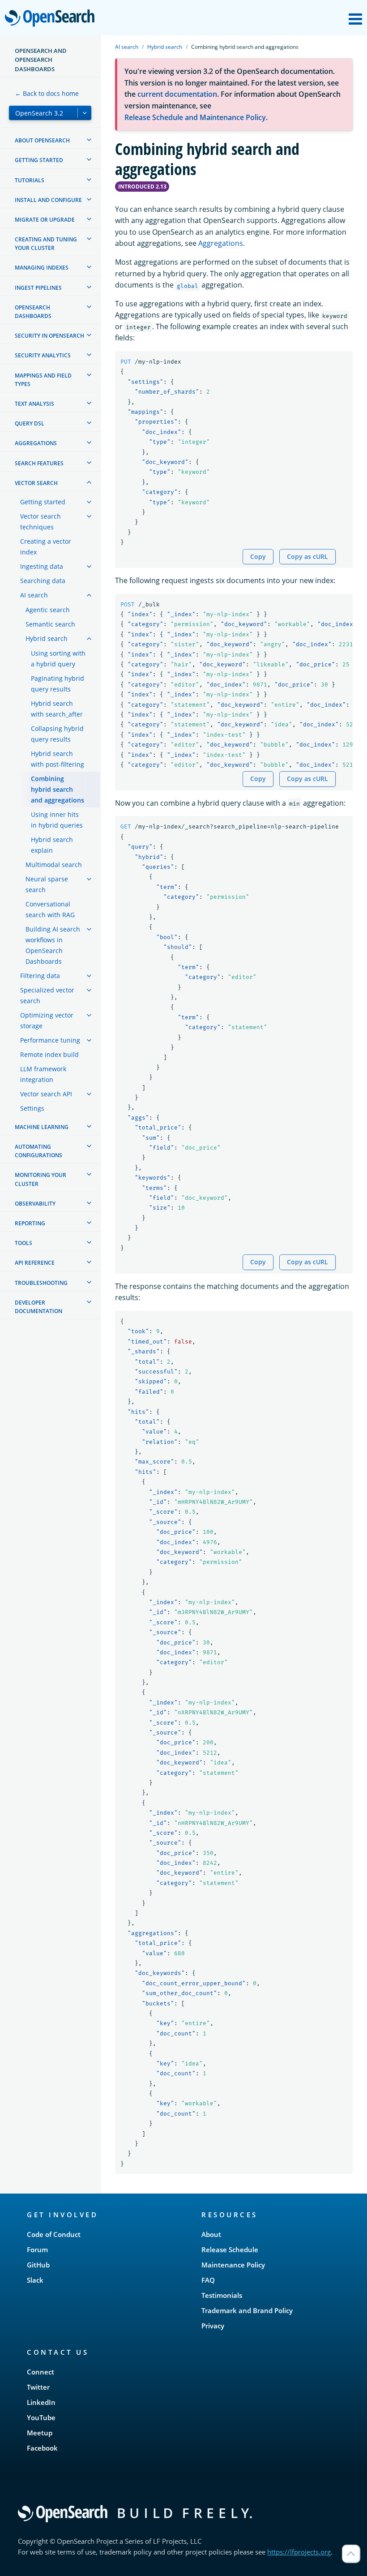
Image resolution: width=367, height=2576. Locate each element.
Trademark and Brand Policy (247, 2310)
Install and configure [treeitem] (48, 200)
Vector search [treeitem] (36, 483)
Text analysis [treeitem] (34, 404)
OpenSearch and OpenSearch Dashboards (41, 60)
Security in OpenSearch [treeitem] (49, 336)
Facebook (42, 2448)
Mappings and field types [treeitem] (43, 380)
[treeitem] (89, 140)
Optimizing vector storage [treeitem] (47, 1020)
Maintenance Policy (233, 2265)
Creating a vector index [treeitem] (46, 547)
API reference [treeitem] (35, 1263)
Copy (258, 556)
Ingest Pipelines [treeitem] (38, 288)
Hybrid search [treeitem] (47, 638)
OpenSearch (52, 19)
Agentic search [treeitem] (48, 610)
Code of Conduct (54, 2234)
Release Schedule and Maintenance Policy (195, 117)
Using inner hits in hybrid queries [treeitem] (57, 820)
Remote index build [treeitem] (49, 1054)
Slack (35, 2280)
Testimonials (222, 2295)
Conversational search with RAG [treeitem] (50, 909)
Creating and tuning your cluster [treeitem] (46, 244)
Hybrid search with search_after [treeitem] (57, 709)
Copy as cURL (307, 556)
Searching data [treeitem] (43, 581)
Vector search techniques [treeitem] (41, 522)
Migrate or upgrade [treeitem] (45, 220)
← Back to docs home (47, 93)
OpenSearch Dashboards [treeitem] (33, 312)
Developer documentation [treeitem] (38, 1307)
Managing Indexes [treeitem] (42, 268)
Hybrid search (165, 47)
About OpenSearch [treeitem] (42, 140)
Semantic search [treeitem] (50, 624)
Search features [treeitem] (39, 463)
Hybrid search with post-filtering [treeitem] (58, 759)
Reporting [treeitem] (30, 1223)
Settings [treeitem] (32, 1108)
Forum (37, 2250)
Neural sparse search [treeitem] (47, 884)
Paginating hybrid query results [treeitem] (58, 684)
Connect (41, 2372)
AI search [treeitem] (34, 595)
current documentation (177, 94)
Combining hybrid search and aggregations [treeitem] (58, 789)
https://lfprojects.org (299, 2552)
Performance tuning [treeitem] (50, 1040)
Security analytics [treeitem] (43, 355)
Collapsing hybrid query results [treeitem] (57, 734)
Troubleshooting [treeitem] (41, 1283)
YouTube (41, 2417)
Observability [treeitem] (35, 1204)
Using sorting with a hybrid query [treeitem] (58, 659)
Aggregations (221, 243)
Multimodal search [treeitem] (54, 865)
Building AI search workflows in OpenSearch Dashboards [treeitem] (53, 945)
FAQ (208, 2280)
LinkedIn (41, 2402)
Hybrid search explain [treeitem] (52, 845)
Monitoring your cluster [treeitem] (41, 1179)
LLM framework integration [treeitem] (43, 1074)
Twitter (38, 2387)
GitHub (38, 2265)
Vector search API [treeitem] (46, 1094)
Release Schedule (230, 2250)
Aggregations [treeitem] (36, 443)
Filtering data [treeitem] (40, 976)
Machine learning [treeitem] (42, 1127)
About (211, 2234)
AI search (127, 47)
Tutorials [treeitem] (30, 180)
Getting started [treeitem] (39, 160)
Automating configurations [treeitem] (38, 1151)
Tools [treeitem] (23, 1243)
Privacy (213, 2326)
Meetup (40, 2433)
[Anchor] (102, 2214)
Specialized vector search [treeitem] (47, 995)
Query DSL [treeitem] (30, 423)
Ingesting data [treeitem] (42, 566)
